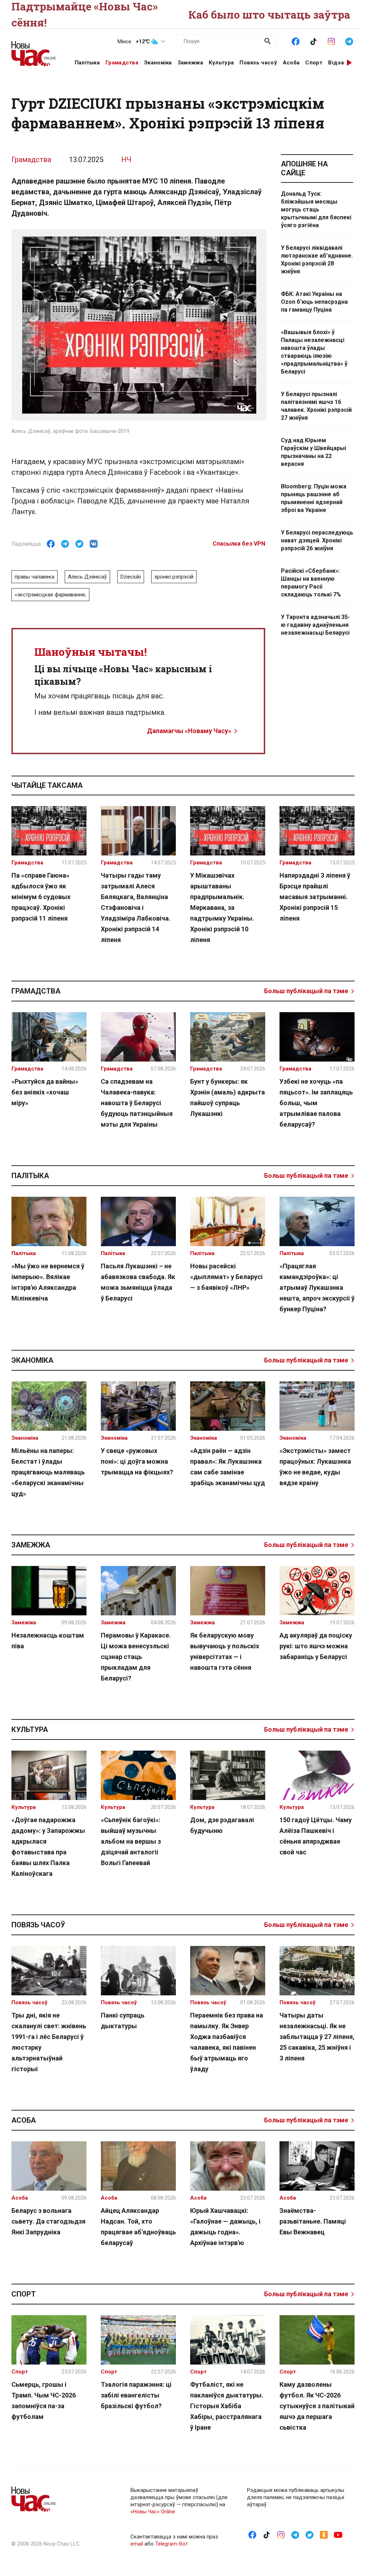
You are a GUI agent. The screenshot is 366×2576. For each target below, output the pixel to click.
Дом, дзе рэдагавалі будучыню (222, 1825)
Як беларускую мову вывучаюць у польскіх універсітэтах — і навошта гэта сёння (225, 1651)
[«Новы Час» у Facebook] (296, 41)
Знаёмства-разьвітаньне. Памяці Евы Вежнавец (313, 2221)
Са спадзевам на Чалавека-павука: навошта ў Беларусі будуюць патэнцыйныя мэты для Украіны (137, 1103)
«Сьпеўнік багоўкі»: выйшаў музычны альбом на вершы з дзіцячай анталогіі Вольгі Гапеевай (131, 1841)
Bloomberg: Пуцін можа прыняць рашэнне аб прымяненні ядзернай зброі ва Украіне (314, 498)
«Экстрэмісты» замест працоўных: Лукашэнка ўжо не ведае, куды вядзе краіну (315, 1467)
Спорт (314, 63)
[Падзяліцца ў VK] (94, 544)
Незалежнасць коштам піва (48, 1641)
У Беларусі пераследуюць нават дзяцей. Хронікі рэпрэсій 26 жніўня (317, 540)
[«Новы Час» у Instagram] (331, 41)
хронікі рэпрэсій (174, 577)
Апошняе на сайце (304, 168)
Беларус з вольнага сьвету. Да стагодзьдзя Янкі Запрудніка (48, 2221)
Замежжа (190, 63)
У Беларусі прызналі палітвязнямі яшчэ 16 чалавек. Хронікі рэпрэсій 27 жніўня (316, 406)
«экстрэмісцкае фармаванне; (50, 595)
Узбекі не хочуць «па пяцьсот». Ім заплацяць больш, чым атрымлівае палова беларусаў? (316, 1103)
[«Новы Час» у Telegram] (349, 41)
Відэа (336, 63)
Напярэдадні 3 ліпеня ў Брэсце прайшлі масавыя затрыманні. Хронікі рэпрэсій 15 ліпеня (315, 897)
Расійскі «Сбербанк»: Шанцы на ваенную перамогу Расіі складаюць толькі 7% (311, 583)
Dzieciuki (131, 577)
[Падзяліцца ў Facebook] (51, 544)
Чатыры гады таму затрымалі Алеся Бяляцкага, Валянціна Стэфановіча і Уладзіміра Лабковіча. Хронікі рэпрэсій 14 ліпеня (136, 908)
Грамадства (122, 63)
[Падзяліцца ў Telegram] (65, 544)
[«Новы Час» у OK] (324, 2534)
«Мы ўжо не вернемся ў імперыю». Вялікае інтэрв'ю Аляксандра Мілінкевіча (48, 1282)
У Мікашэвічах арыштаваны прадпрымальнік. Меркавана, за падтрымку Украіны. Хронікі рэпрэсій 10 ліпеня (222, 908)
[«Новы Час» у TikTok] (313, 41)
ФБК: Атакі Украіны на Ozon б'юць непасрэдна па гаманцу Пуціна (314, 302)
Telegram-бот (172, 2544)
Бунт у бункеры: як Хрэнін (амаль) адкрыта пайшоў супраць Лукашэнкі (227, 1097)
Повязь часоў (258, 63)
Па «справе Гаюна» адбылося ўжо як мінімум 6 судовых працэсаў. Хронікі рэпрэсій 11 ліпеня (41, 897)
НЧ (126, 160)
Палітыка (87, 63)
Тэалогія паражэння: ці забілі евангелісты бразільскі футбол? (136, 2395)
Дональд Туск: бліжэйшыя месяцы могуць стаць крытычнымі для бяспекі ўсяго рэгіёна (316, 209)
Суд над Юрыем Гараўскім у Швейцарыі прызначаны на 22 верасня (313, 452)
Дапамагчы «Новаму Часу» (189, 731)
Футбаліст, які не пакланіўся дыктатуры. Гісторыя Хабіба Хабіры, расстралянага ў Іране (227, 2406)
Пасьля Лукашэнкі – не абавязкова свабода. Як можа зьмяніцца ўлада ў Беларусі (138, 1282)
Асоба (291, 63)
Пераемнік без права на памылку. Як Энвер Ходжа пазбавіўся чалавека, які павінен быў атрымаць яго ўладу (227, 2042)
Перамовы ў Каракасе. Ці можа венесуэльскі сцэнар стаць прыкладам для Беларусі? (136, 1657)
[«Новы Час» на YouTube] (338, 2534)
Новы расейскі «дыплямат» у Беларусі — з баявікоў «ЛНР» (226, 1277)
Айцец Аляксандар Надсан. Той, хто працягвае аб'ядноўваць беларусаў (138, 2227)
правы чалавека (34, 577)
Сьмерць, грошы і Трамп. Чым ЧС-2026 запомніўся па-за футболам (44, 2401)
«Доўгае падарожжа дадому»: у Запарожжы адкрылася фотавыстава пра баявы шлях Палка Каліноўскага (48, 1847)
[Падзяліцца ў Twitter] (79, 544)
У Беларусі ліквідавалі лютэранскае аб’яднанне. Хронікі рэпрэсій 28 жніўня (317, 260)
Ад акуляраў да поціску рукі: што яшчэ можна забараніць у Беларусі (316, 1646)
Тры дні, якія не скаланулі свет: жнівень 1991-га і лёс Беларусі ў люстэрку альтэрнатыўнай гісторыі (49, 2042)
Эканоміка (158, 63)
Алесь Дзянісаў (87, 577)
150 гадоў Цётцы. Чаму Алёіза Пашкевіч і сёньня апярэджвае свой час (316, 1836)
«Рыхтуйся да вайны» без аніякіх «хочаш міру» (45, 1092)
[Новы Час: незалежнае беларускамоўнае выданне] (34, 50)
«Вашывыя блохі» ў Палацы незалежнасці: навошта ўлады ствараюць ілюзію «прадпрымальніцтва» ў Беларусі (314, 352)
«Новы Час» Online (153, 2512)
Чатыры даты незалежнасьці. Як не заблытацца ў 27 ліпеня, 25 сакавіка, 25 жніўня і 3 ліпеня (317, 2037)
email (137, 2544)
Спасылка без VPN (239, 544)
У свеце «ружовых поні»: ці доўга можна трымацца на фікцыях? (137, 1461)
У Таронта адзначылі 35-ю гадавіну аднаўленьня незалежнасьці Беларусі (315, 625)
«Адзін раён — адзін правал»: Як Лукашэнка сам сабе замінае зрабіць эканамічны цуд (227, 1467)
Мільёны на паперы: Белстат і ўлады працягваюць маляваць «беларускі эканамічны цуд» (48, 1472)
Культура (221, 63)
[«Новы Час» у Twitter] (310, 2534)
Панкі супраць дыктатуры (123, 2021)
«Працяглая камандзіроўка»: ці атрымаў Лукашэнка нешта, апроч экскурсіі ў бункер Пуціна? (317, 1287)
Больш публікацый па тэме (306, 991)
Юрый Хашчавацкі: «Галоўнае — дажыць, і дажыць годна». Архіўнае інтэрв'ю (225, 2227)
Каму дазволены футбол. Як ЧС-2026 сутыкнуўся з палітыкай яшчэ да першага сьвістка (317, 2406)
